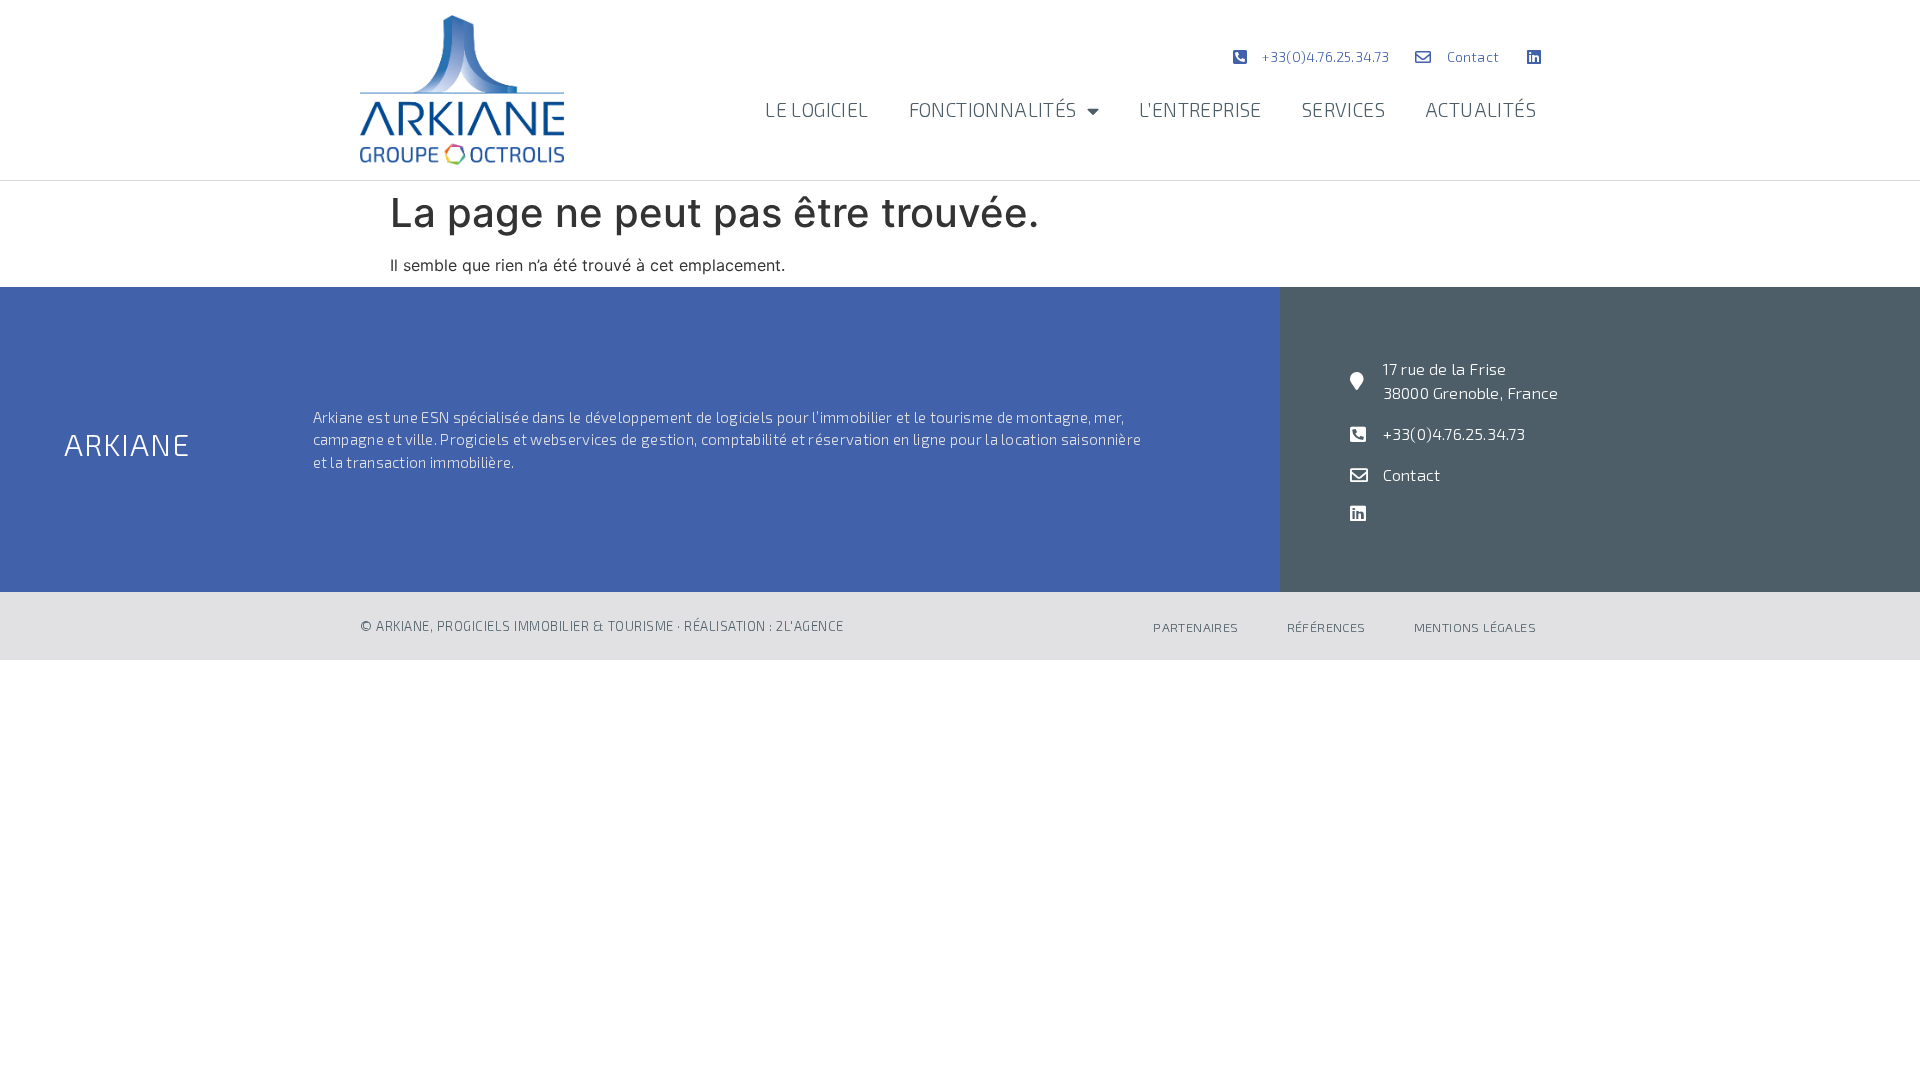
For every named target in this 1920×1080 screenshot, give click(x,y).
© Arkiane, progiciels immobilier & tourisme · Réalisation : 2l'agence (602, 626)
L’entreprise (1200, 109)
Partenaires (1195, 627)
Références (1326, 627)
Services (1343, 109)
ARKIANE (127, 444)
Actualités (1480, 109)
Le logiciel (816, 109)
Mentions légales (1475, 627)
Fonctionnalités (993, 109)
